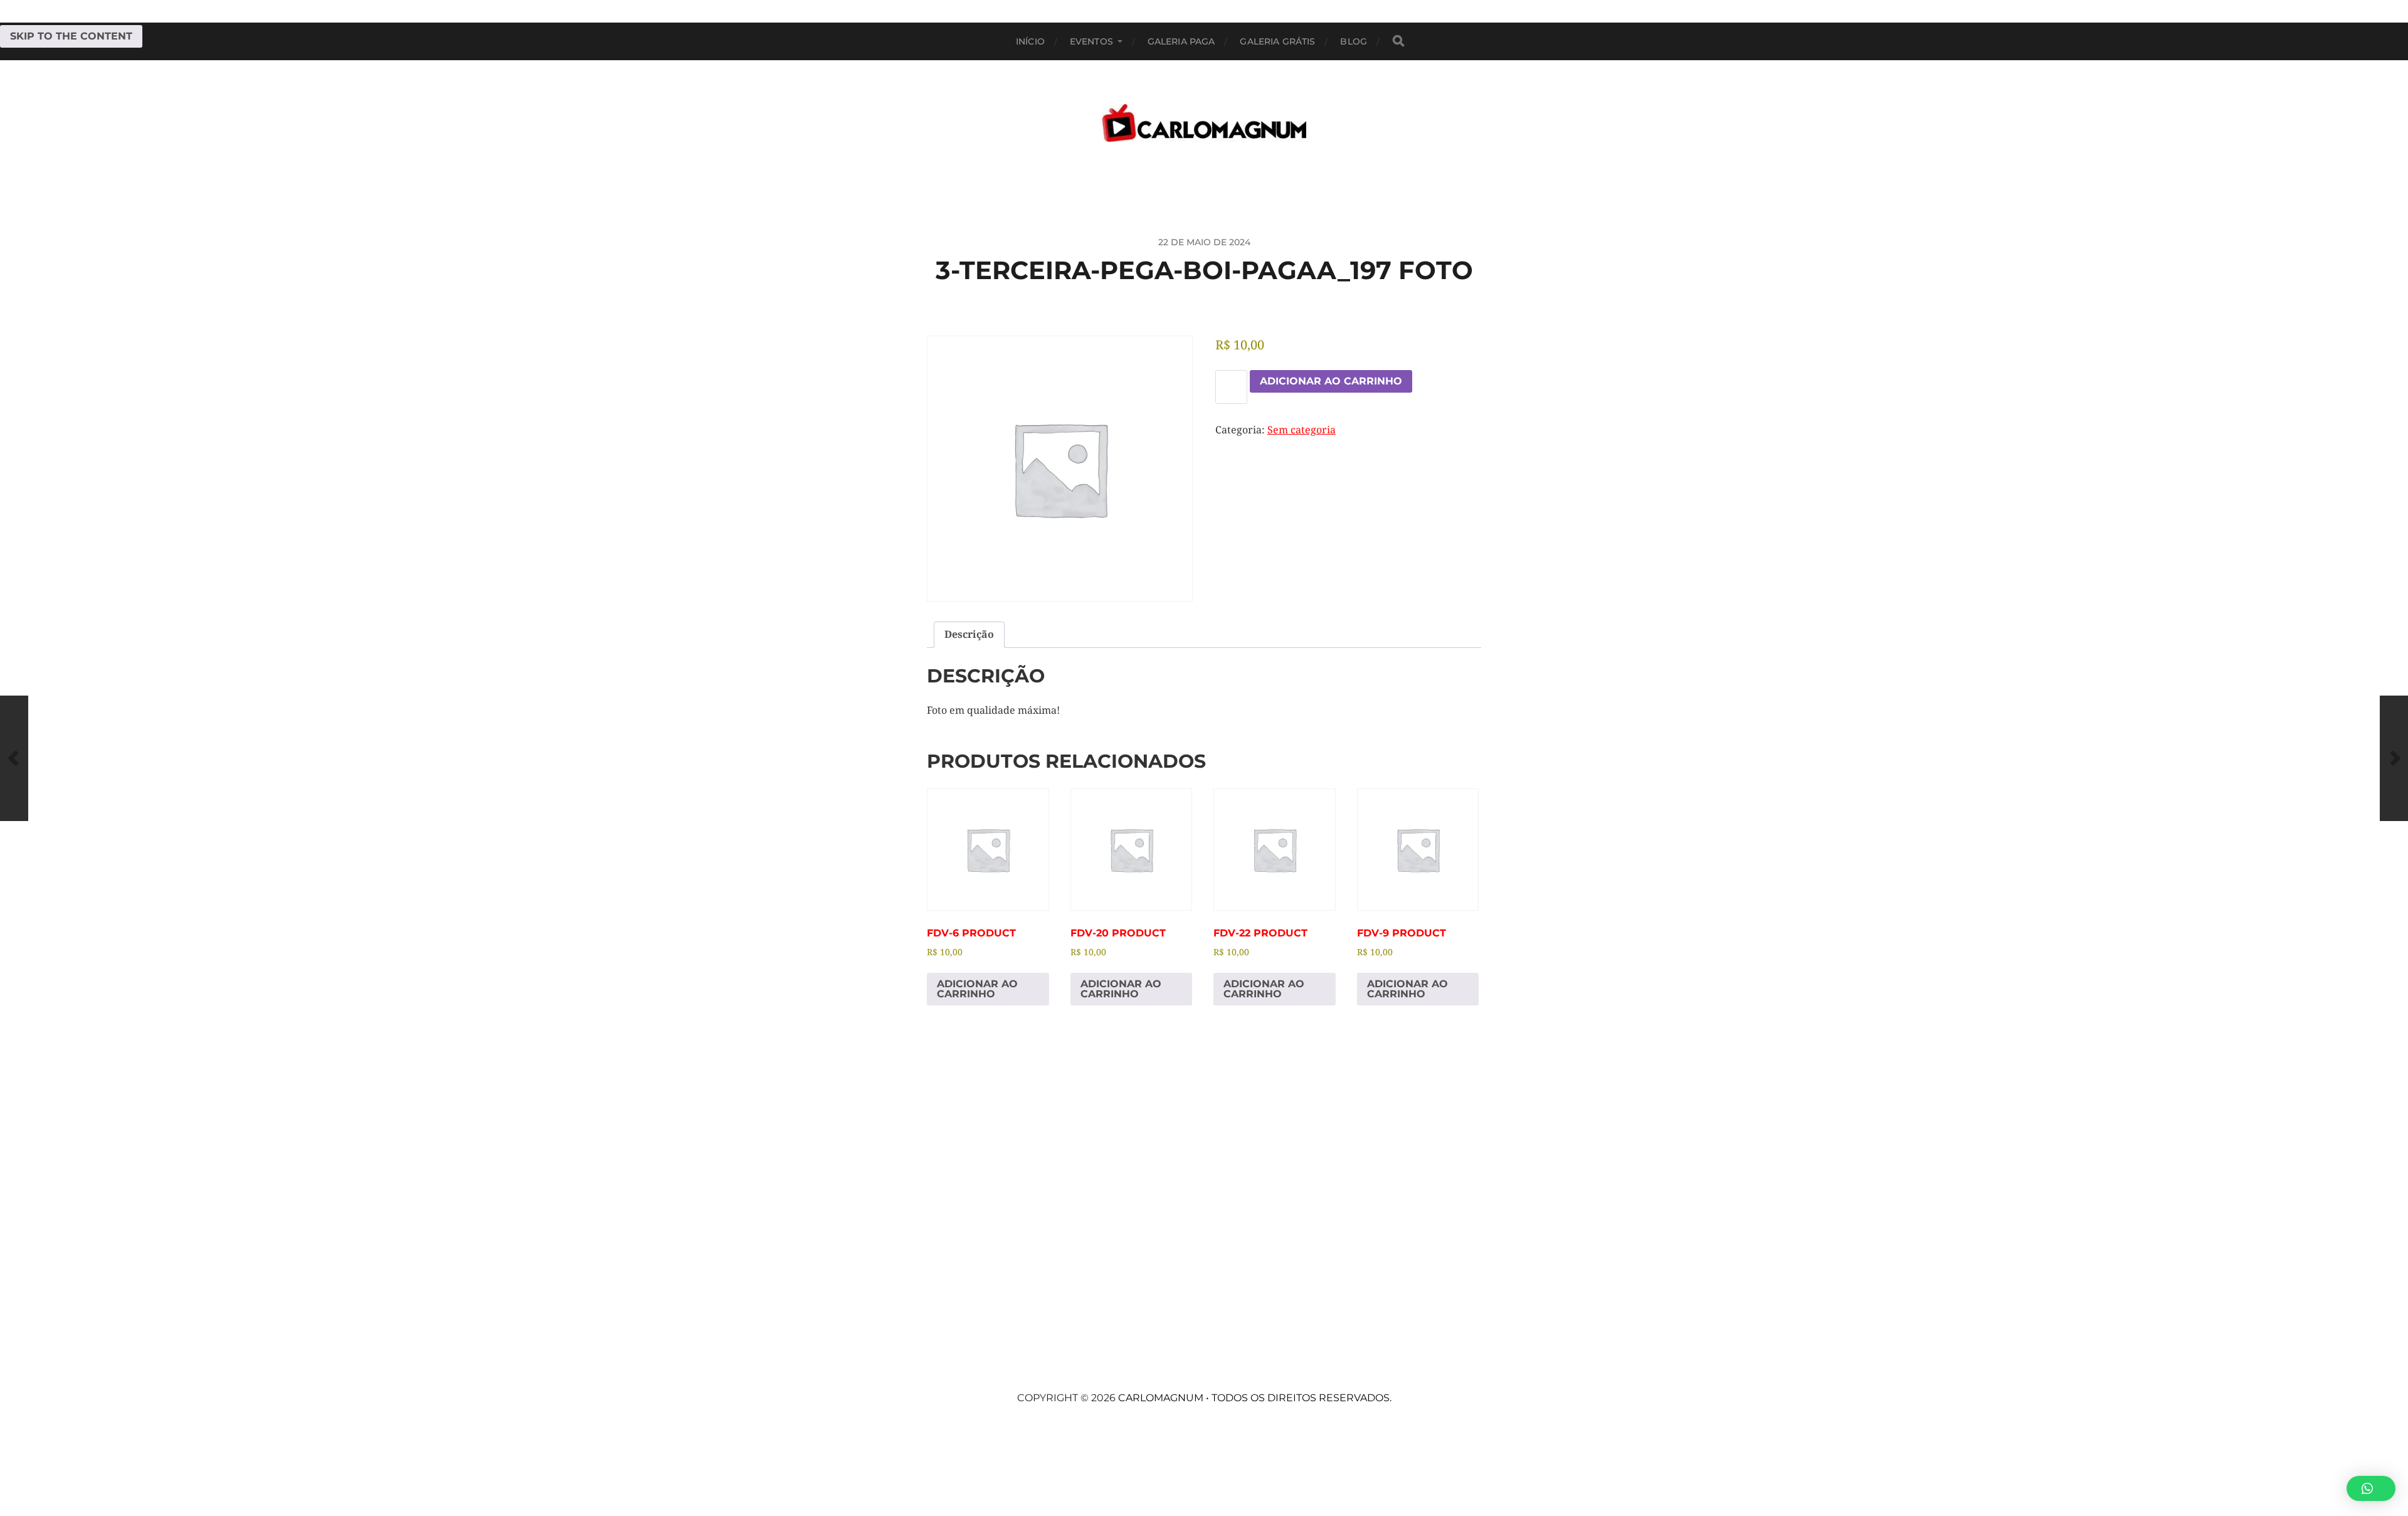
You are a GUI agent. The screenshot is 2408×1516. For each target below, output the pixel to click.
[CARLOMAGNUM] (1204, 123)
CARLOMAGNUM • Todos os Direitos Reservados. (1255, 1398)
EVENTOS (1091, 41)
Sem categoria (1302, 430)
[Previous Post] (14, 758)
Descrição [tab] (969, 634)
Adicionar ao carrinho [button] (977, 989)
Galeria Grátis (1277, 41)
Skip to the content (71, 36)
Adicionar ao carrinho (1331, 381)
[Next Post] (2394, 758)
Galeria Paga (1181, 41)
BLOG (1354, 41)
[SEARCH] (1398, 41)
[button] (2371, 1488)
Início (1030, 41)
